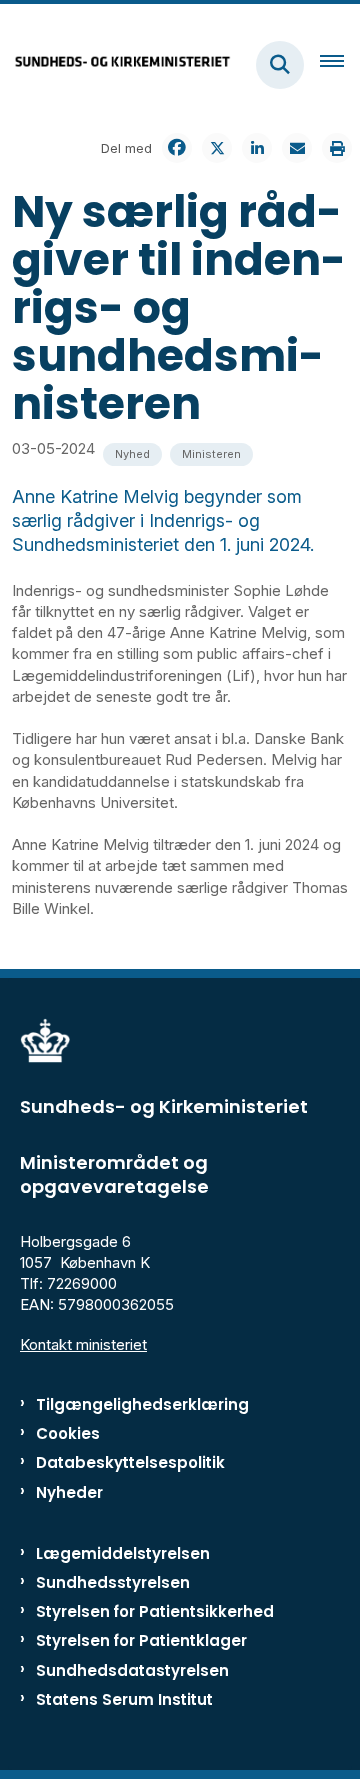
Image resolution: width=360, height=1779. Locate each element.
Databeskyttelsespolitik (130, 1462)
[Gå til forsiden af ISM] (116, 64)
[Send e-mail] (297, 148)
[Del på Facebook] (177, 148)
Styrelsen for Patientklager (141, 1640)
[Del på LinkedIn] (257, 148)
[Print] (337, 148)
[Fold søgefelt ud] (280, 65)
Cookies (68, 1433)
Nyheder (69, 1492)
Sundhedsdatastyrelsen (132, 1670)
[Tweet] (217, 148)
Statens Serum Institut (124, 1699)
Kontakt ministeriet (83, 1344)
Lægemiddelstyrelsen (123, 1553)
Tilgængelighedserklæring (142, 1404)
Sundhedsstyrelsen (113, 1582)
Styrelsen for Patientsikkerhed (155, 1611)
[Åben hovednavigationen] (340, 65)
